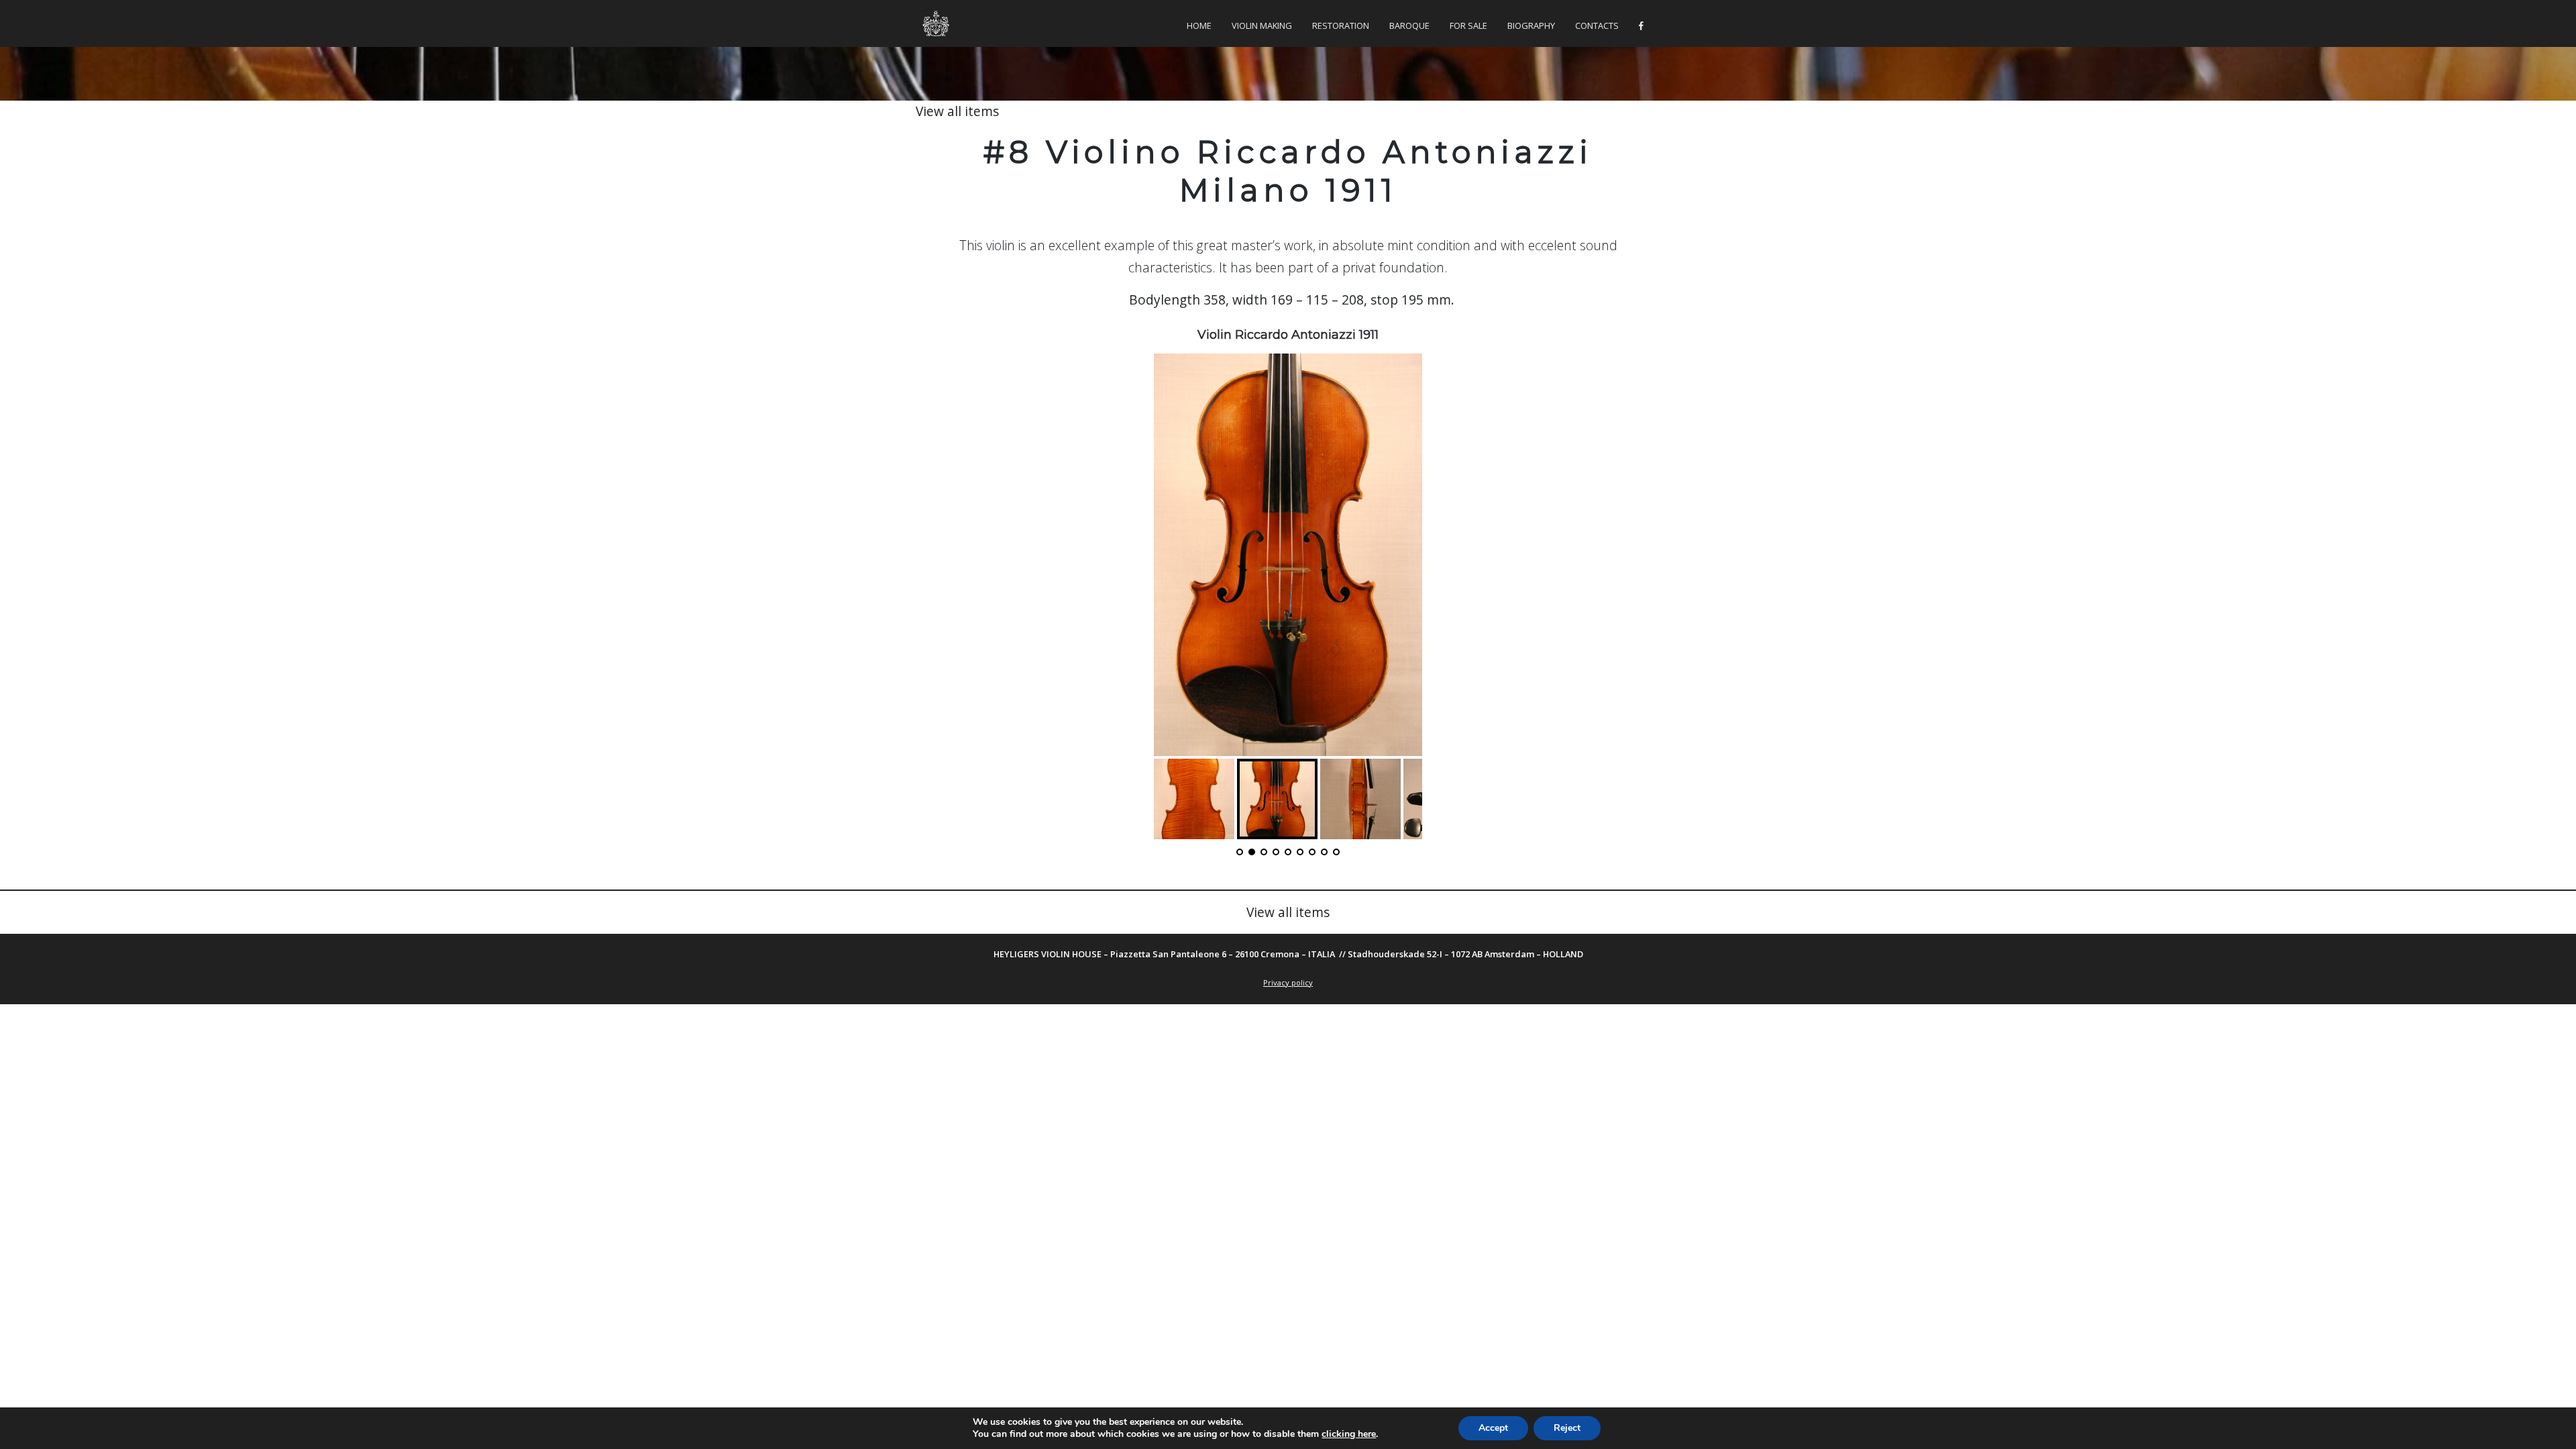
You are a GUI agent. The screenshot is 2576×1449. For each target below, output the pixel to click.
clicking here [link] (1349, 1434)
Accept (1493, 1428)
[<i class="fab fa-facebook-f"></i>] (1641, 26)
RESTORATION (1341, 25)
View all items (957, 111)
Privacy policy (1288, 982)
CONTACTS (1597, 25)
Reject (1567, 1428)
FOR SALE (1468, 25)
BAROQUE (1409, 25)
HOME (1199, 25)
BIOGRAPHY (1531, 25)
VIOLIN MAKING (1262, 25)
